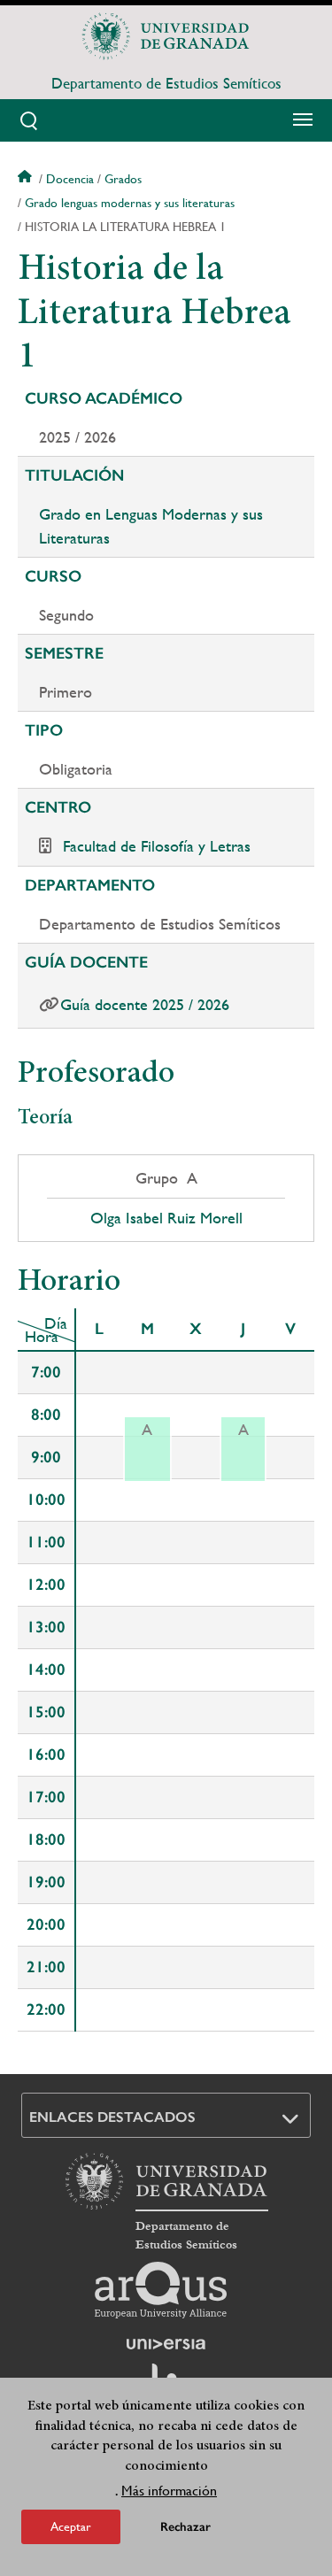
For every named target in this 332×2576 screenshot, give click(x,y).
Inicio (27, 179)
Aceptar (71, 2526)
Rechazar (185, 2527)
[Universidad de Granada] (166, 36)
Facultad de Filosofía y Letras (157, 846)
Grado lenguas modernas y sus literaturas (130, 203)
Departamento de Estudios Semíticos (166, 83)
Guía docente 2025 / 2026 (145, 1004)
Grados (123, 179)
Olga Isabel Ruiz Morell (166, 1218)
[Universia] (166, 2344)
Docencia (70, 179)
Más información (169, 2491)
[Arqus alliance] (161, 2290)
